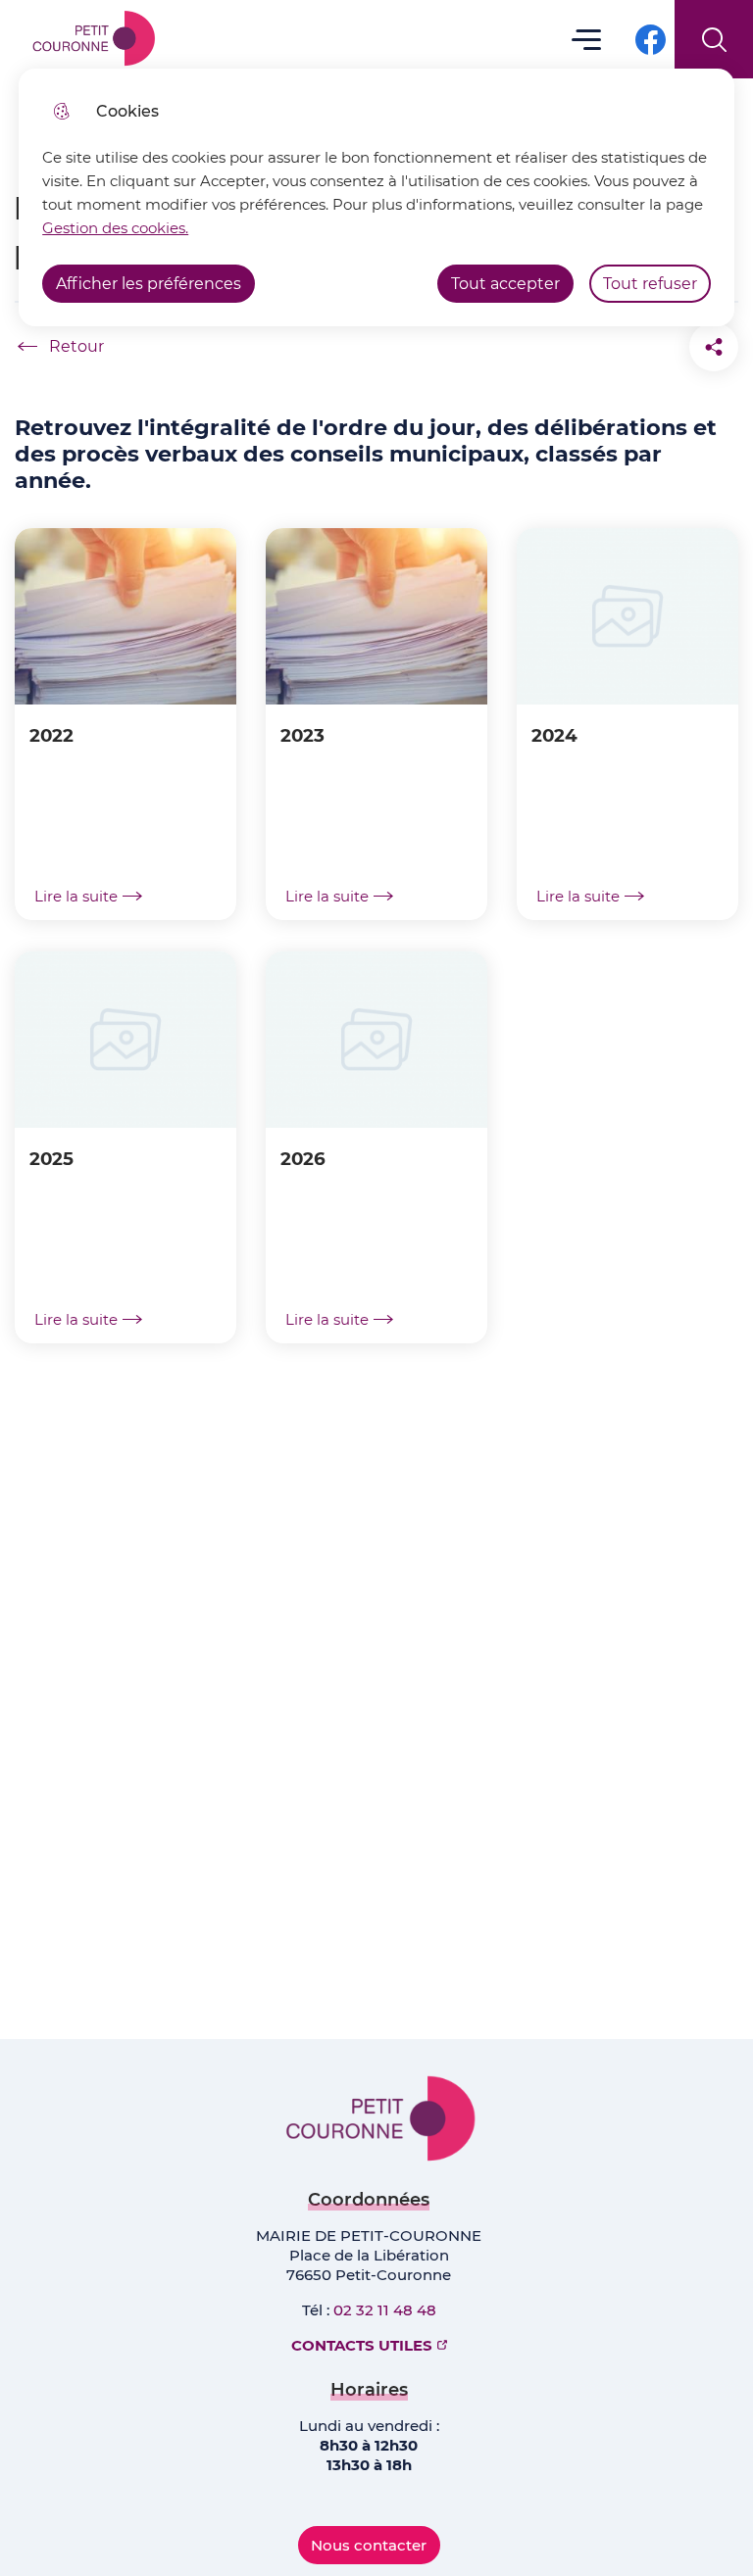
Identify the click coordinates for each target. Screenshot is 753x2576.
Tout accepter (505, 284)
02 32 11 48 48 (385, 2310)
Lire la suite (76, 897)
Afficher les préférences (149, 284)
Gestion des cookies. (115, 228)
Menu (587, 39)
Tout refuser (650, 284)
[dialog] (376, 197)
